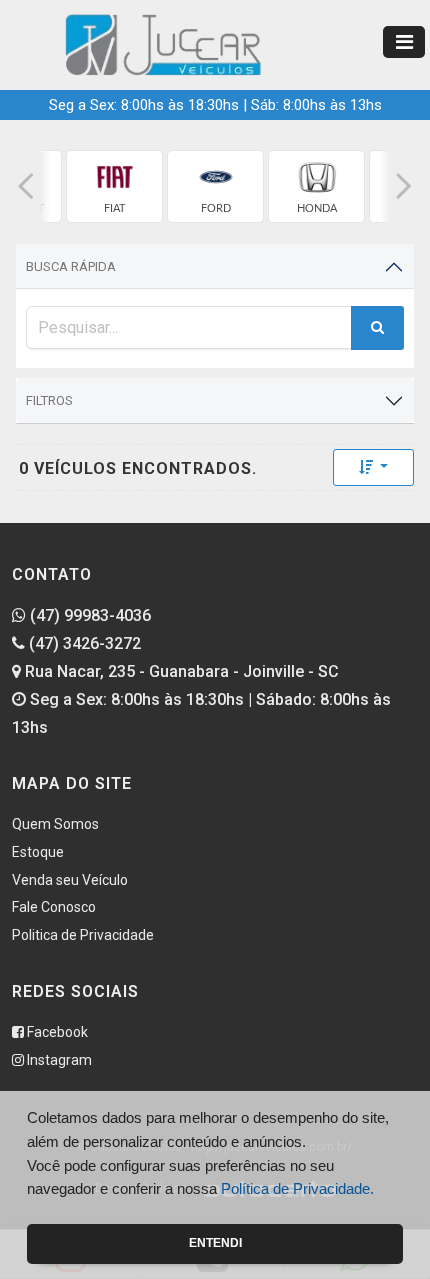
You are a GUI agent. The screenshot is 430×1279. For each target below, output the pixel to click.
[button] (26, 186)
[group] (114, 186)
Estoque (38, 852)
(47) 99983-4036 (88, 615)
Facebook (56, 1032)
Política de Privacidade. (297, 1188)
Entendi (215, 1243)
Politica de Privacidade (83, 935)
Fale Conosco (54, 907)
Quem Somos (55, 824)
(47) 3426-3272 (83, 643)
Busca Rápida (71, 266)
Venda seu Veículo (70, 880)
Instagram (58, 1060)
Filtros (49, 400)
